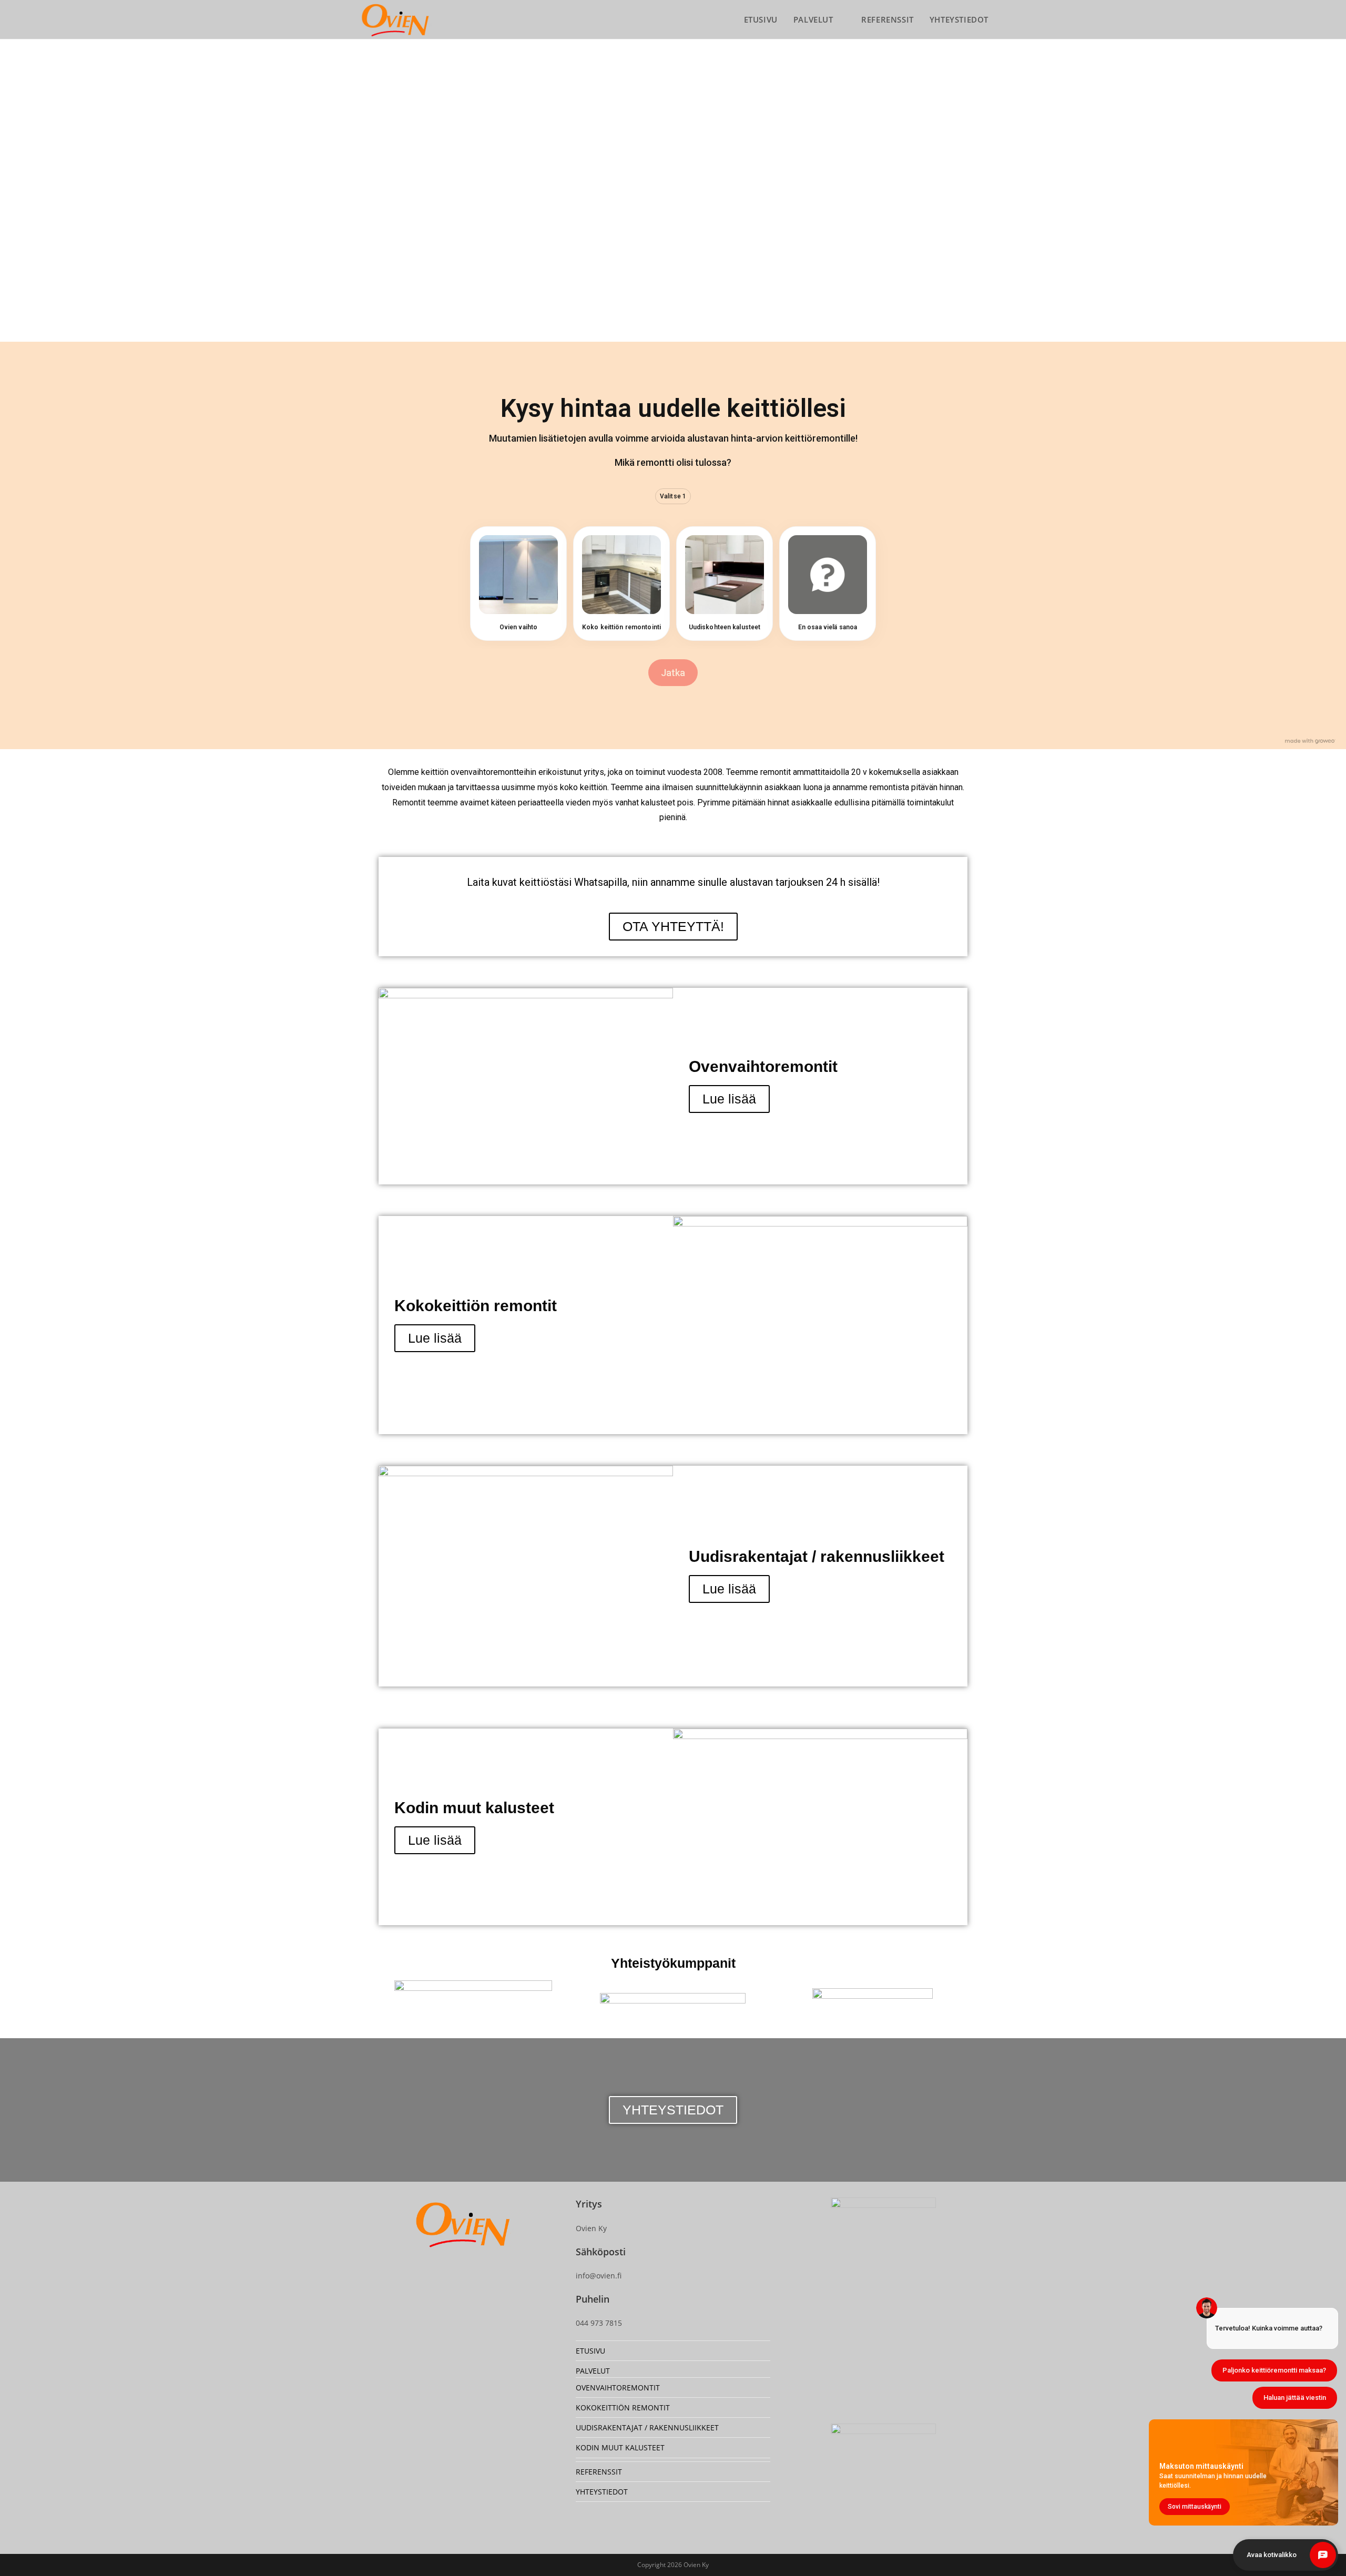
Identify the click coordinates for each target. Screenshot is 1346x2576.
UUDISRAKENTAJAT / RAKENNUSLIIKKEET (647, 2427)
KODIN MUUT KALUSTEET (620, 2447)
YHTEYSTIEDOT (602, 2492)
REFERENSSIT (599, 2472)
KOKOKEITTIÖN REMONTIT (623, 2408)
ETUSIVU (590, 2351)
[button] (357, 184)
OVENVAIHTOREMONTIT (618, 2388)
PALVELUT (593, 2371)
